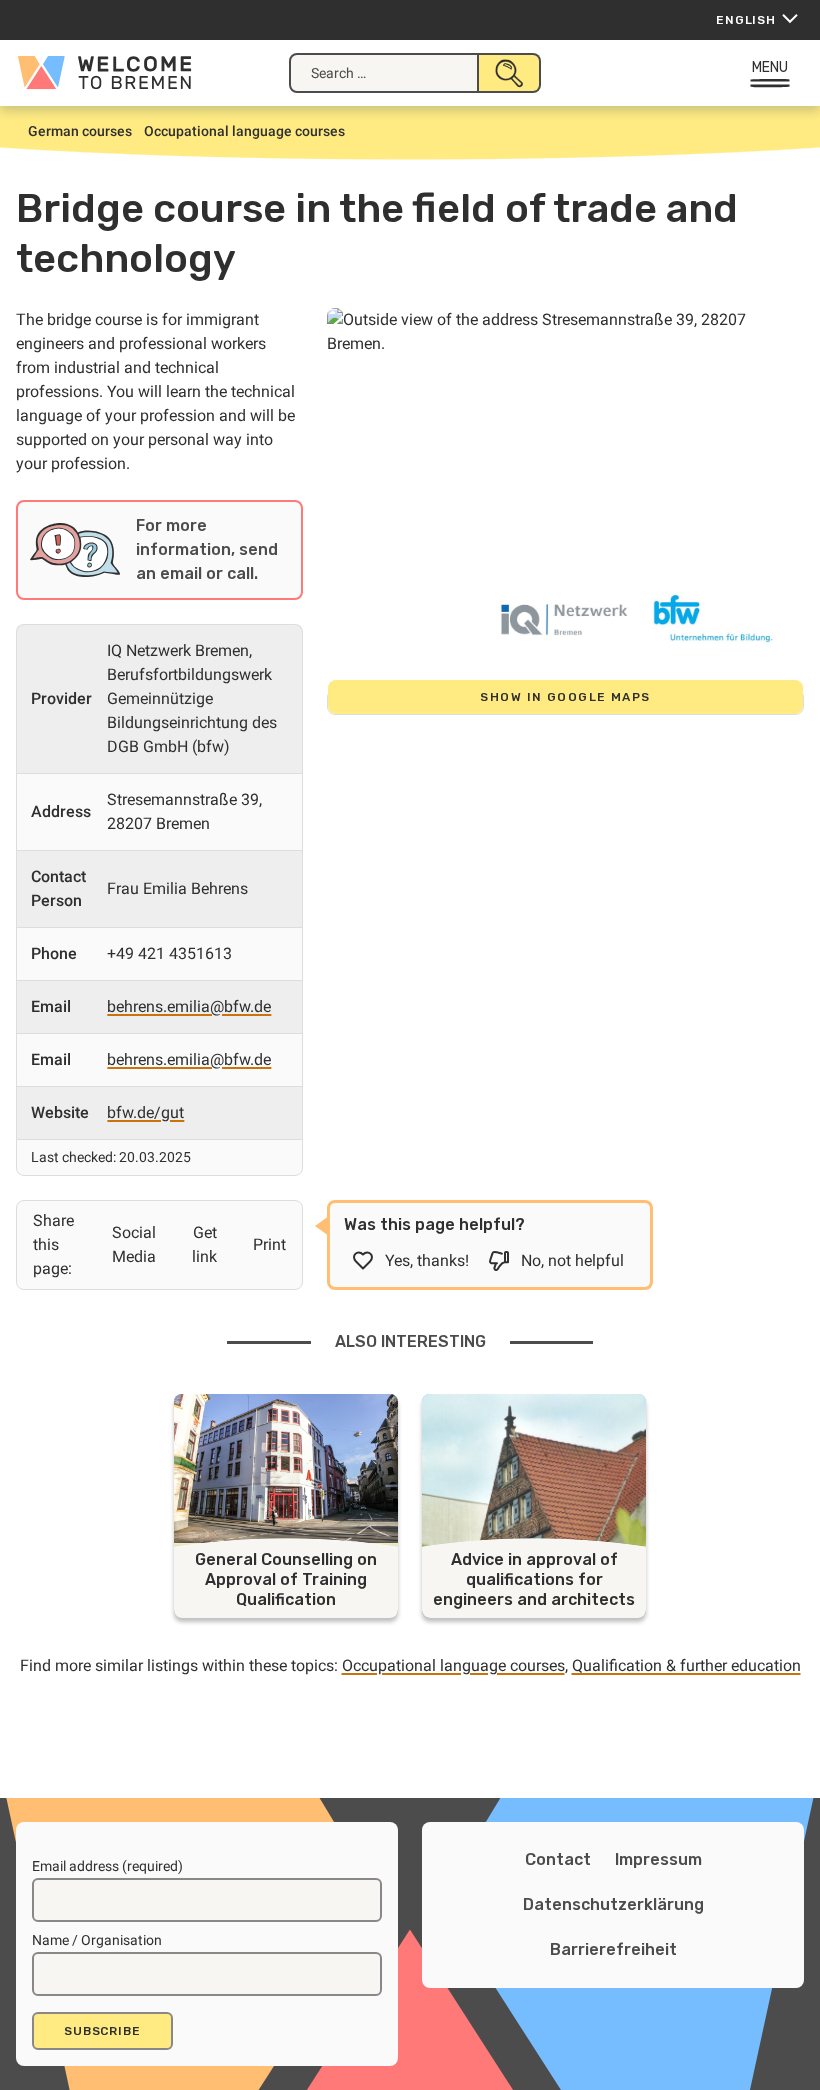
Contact (558, 1859)
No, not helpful (572, 1260)
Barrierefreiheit (613, 1949)
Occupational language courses (453, 1665)
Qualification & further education (686, 1665)
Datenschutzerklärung (613, 1904)
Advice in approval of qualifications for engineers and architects (534, 1579)
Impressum (658, 1859)
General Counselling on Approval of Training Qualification (286, 1579)
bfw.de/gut (145, 1112)
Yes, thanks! (427, 1260)
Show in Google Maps (565, 697)
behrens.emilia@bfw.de (189, 1006)
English (746, 20)
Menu (770, 67)
